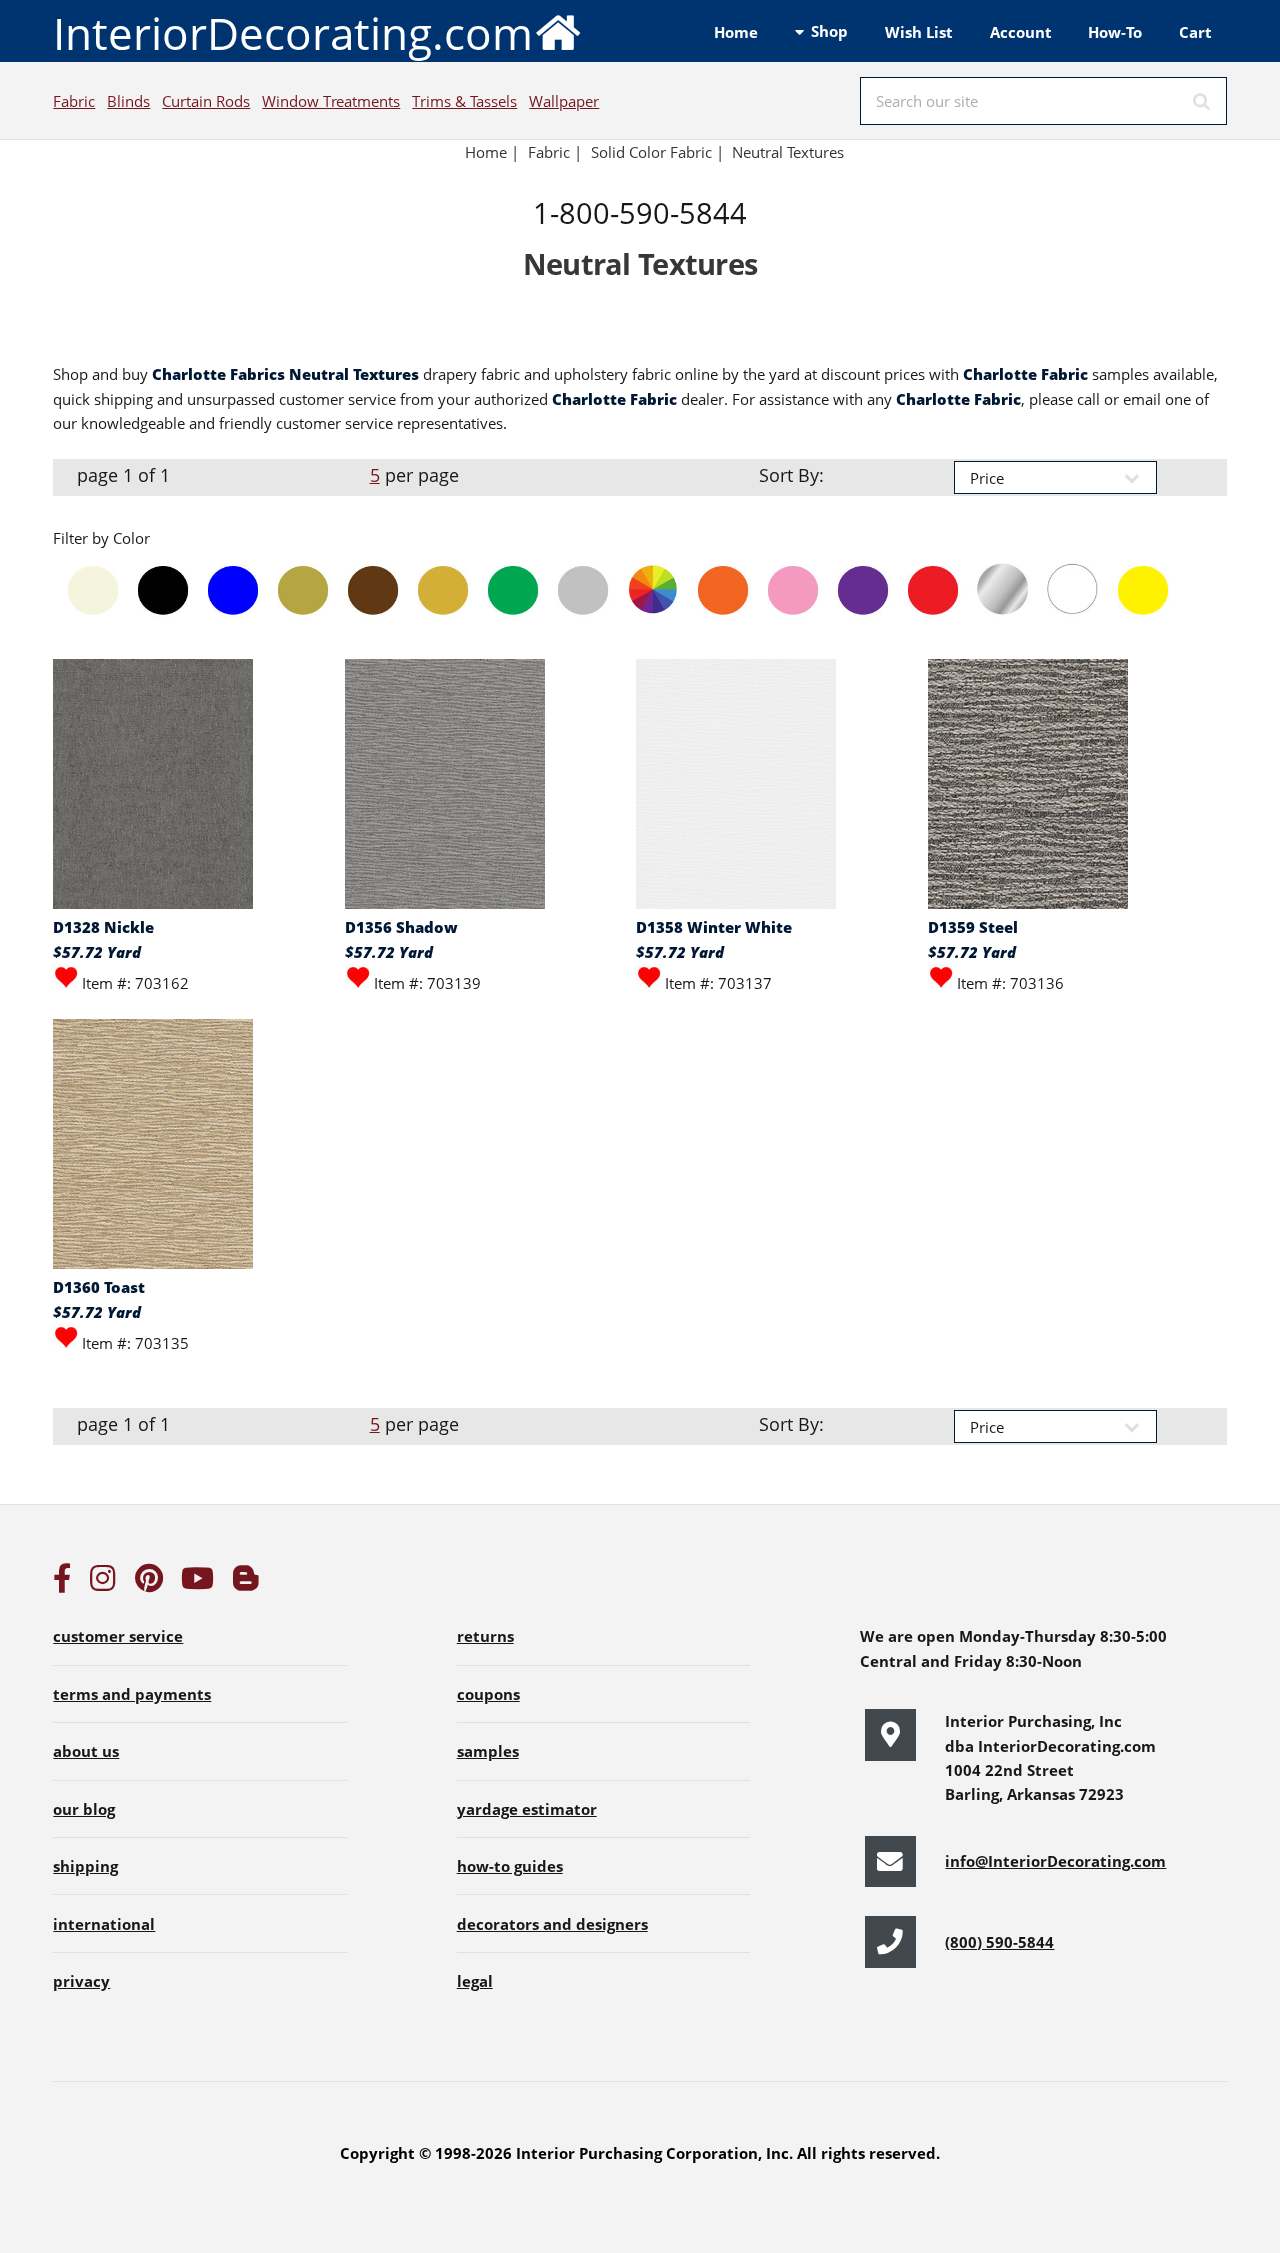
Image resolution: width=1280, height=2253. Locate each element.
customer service (118, 1636)
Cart (1195, 32)
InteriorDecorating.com (293, 33)
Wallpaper (564, 101)
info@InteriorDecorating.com (1055, 1861)
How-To (1115, 32)
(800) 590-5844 (999, 1942)
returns (485, 1636)
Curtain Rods (206, 101)
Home (736, 32)
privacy (81, 1981)
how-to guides (510, 1866)
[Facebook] (62, 1583)
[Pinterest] (149, 1583)
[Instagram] (103, 1583)
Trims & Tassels (464, 101)
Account (1021, 32)
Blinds (128, 101)
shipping (85, 1866)
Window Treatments (331, 101)
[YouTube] (197, 1583)
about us (86, 1751)
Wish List (919, 32)
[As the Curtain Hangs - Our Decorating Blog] (246, 1583)
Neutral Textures (788, 152)
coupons (488, 1694)
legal (475, 1981)
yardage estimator (527, 1809)
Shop (829, 31)
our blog (84, 1809)
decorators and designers (552, 1924)
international (104, 1924)
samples (488, 1751)
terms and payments (132, 1694)
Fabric (74, 101)
